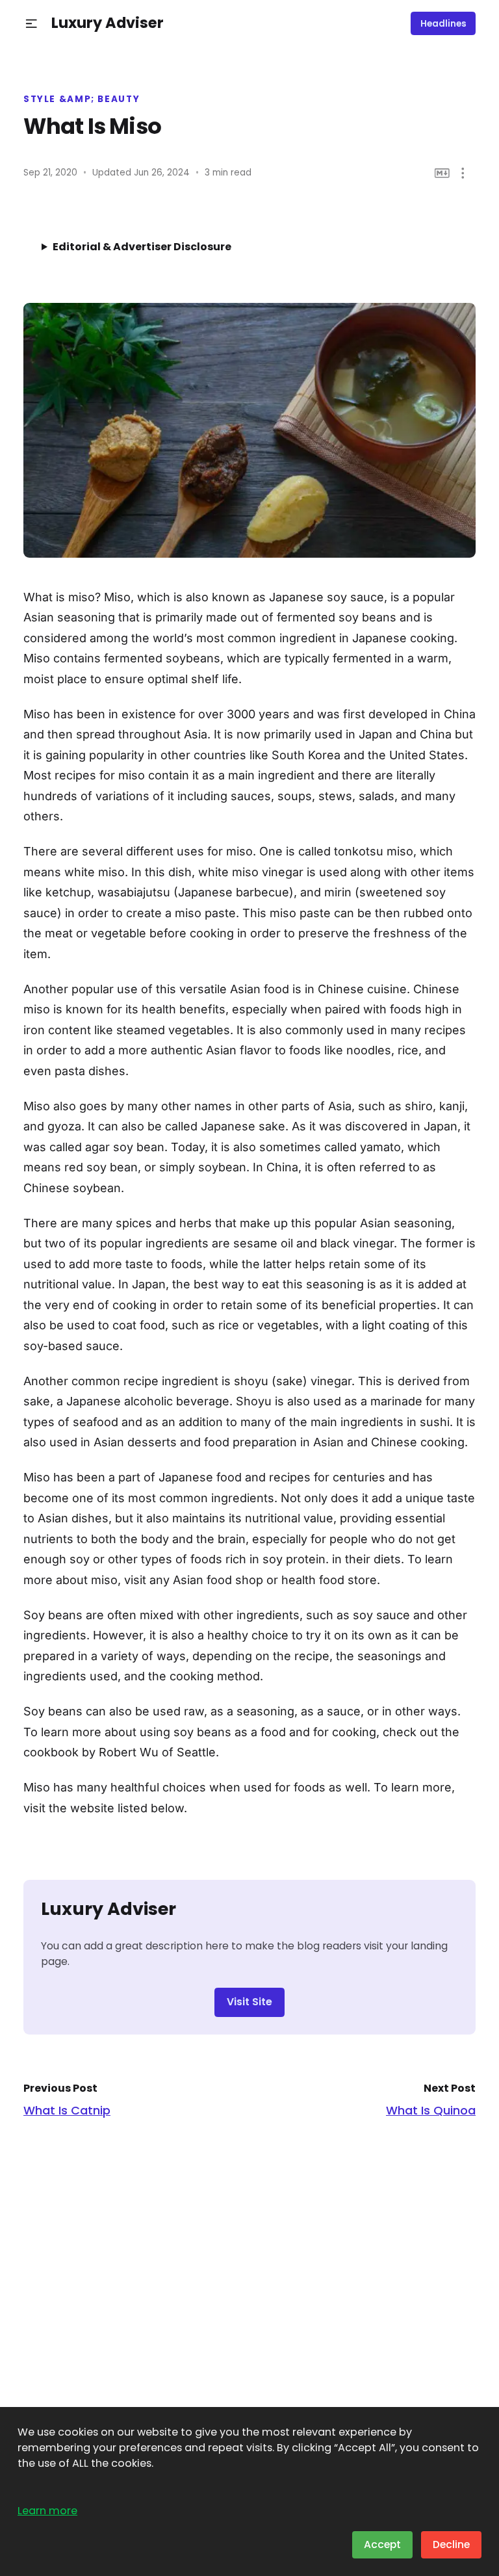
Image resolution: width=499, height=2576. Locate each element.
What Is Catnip (67, 2110)
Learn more (47, 2511)
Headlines (443, 24)
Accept (382, 2544)
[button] (32, 24)
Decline (451, 2544)
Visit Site (249, 2002)
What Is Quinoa (431, 2110)
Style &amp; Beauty (82, 99)
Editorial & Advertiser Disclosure (142, 247)
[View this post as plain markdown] (442, 173)
